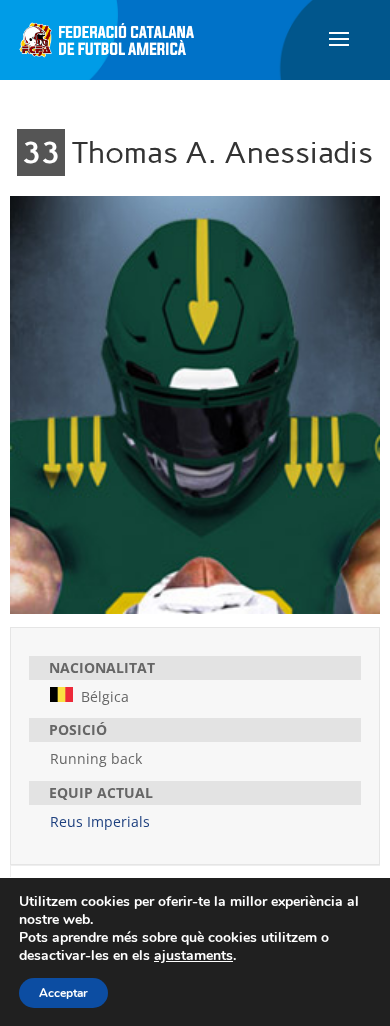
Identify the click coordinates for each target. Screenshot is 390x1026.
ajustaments (193, 956)
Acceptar (63, 993)
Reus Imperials (100, 821)
